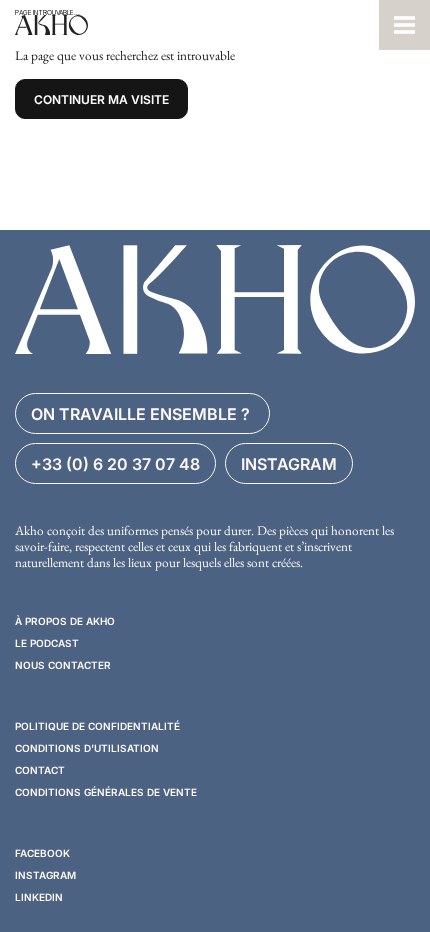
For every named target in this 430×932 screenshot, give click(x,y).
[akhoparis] (189, 25)
